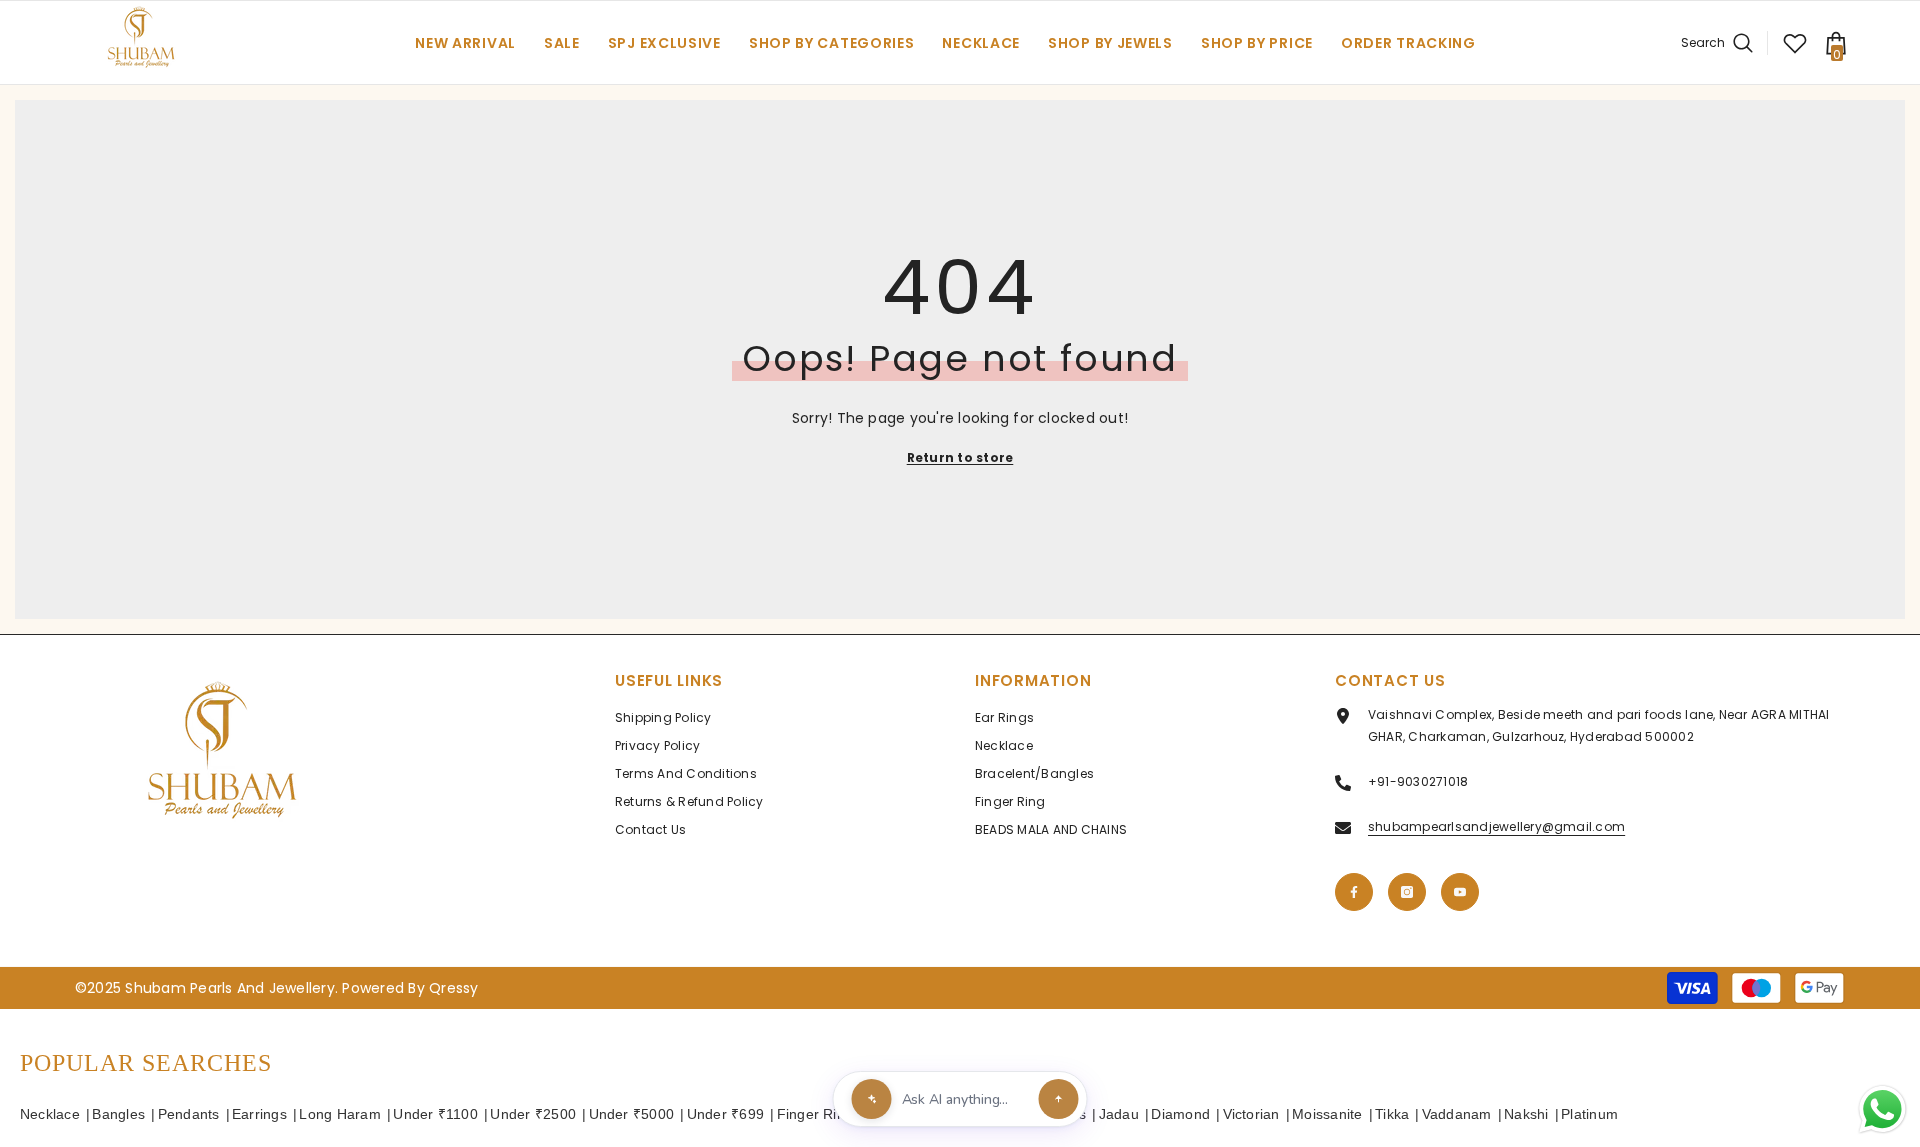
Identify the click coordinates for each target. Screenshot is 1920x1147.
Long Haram (339, 1114)
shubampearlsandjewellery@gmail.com (1496, 826)
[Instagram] (1407, 892)
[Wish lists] (1795, 43)
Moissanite (1327, 1114)
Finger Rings (819, 1114)
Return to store (960, 457)
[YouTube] (1460, 892)
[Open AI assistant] (1059, 1099)
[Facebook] (1354, 892)
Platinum (1589, 1114)
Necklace (50, 1114)
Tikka (1392, 1114)
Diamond (1180, 1114)
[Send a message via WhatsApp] (1882, 1109)
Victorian (1251, 1114)
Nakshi (1526, 1114)
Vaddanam (1457, 1114)
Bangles (118, 1114)
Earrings (259, 1114)
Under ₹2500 (533, 1114)
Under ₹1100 (435, 1114)
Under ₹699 (725, 1114)
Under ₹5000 (632, 1114)
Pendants (189, 1114)
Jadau (1119, 1114)
